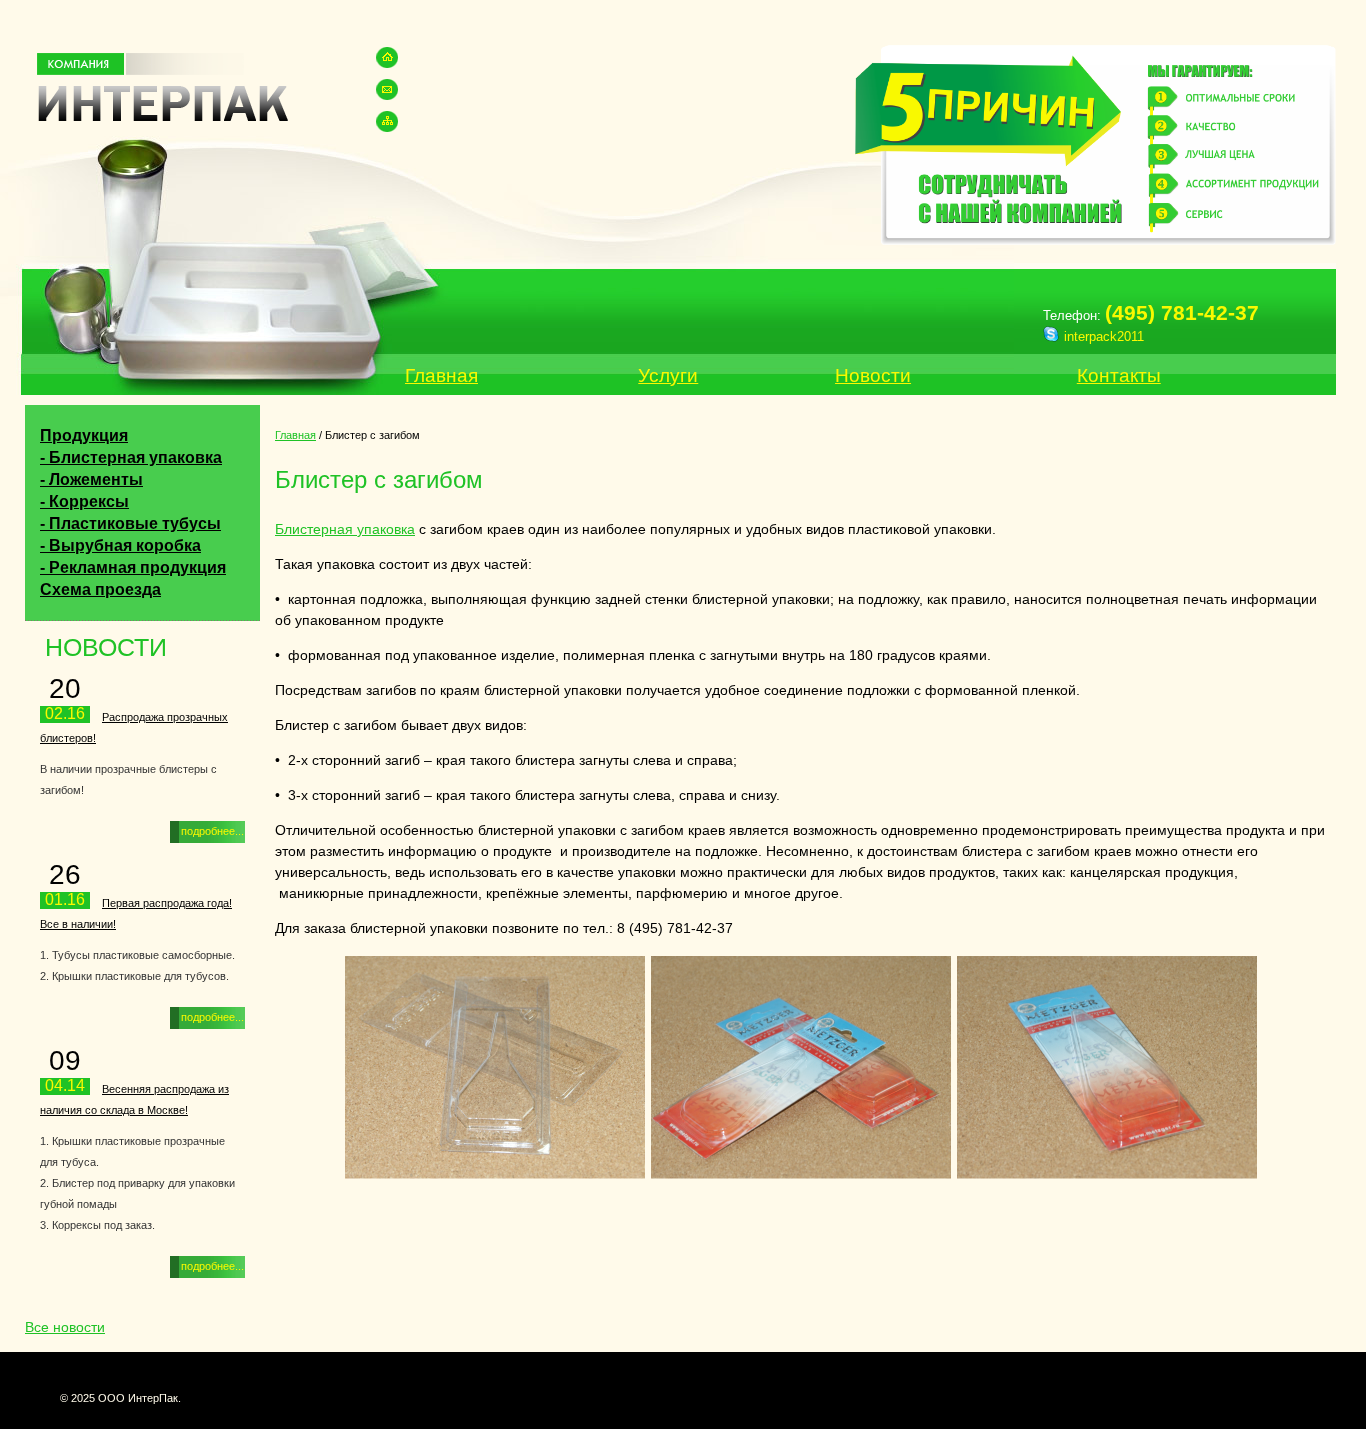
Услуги (668, 375)
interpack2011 (1104, 336)
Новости (873, 375)
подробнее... (212, 831)
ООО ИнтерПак (162, 92)
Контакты (1119, 375)
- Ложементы (91, 479)
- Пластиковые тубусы (130, 523)
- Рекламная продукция (133, 567)
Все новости (65, 1327)
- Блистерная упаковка (131, 457)
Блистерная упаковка (345, 529)
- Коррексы (84, 501)
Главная (441, 375)
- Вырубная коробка (120, 545)
